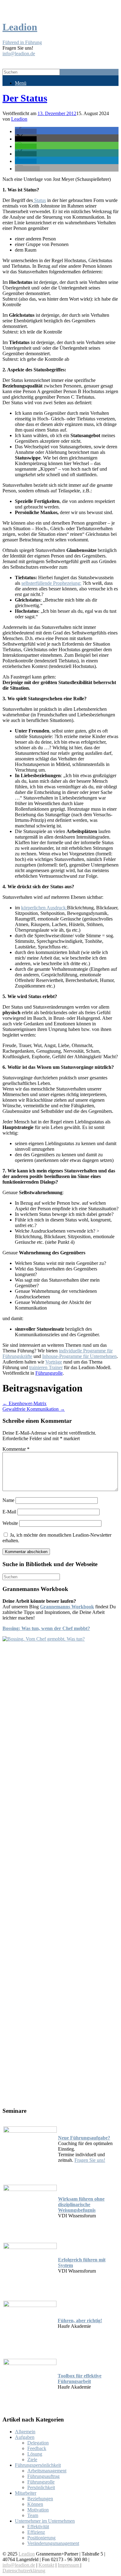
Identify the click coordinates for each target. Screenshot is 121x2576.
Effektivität (38, 2527)
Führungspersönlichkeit (38, 2465)
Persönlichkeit (41, 2487)
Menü (21, 83)
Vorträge (54, 1362)
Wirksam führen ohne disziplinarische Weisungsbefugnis (81, 2204)
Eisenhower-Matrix (25, 1403)
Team (33, 2515)
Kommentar (16, 1449)
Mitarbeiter (26, 2493)
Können (35, 2504)
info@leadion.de (19, 54)
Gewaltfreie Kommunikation (34, 1409)
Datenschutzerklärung (24, 2571)
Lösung (35, 2454)
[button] (26, 131)
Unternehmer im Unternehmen (45, 2521)
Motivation (38, 2510)
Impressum (69, 2565)
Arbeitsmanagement (47, 2471)
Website (10, 1523)
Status (39, 200)
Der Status (25, 98)
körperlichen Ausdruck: (44, 908)
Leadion (19, 119)
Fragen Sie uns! (90, 2160)
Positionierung (41, 2538)
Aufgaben (25, 2437)
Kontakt (46, 2565)
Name (8, 1500)
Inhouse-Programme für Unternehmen (79, 1356)
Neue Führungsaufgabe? (84, 2138)
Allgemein (25, 2432)
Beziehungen (40, 2499)
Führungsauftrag (43, 2476)
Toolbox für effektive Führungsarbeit (80, 2379)
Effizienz (36, 2532)
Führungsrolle (49, 1373)
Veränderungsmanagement (53, 2543)
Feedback (37, 2448)
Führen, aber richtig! (80, 2321)
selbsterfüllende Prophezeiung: (51, 583)
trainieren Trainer (46, 1367)
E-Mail (9, 1512)
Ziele (32, 2460)
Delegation (38, 2443)
